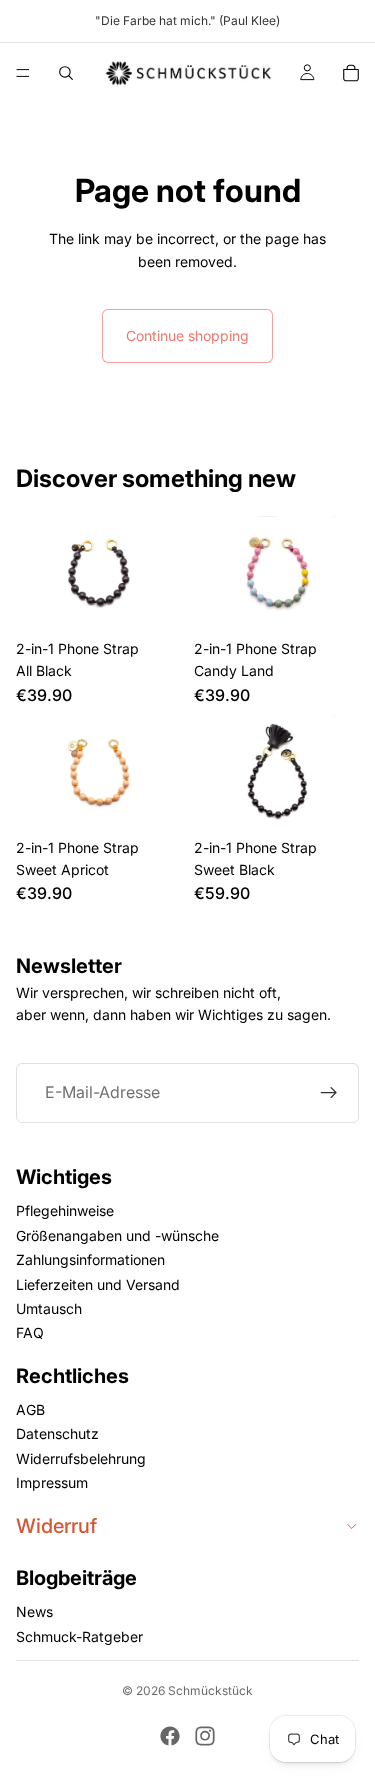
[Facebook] (170, 1736)
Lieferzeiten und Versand (98, 1284)
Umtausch (49, 1308)
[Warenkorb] (351, 73)
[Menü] (23, 73)
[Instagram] (205, 1736)
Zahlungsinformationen (90, 1259)
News (34, 1611)
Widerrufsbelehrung (81, 1458)
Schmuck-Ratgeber (79, 1636)
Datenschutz (57, 1434)
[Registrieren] (329, 1093)
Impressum (52, 1482)
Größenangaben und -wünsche (117, 1235)
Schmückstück (210, 1690)
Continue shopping (187, 335)
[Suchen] (66, 73)
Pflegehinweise (65, 1210)
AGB (30, 1409)
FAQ (30, 1332)
